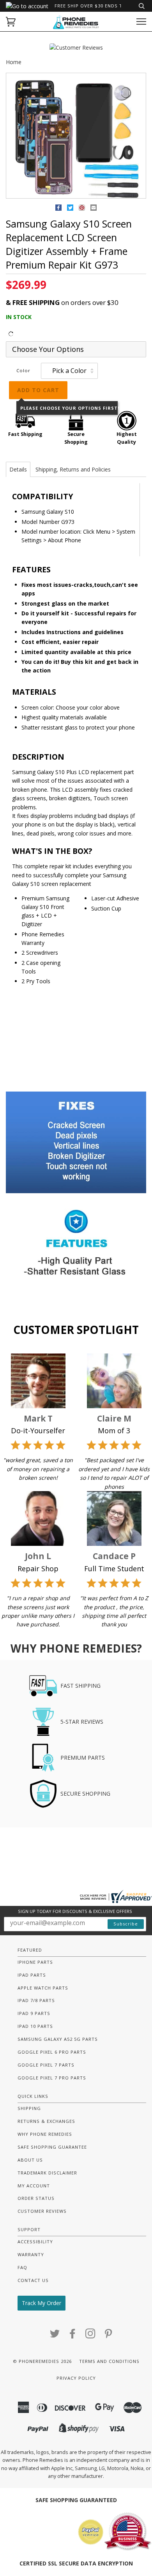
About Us (30, 2160)
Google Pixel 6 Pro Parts (52, 2052)
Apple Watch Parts (43, 1988)
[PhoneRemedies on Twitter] (55, 2336)
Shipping (29, 2108)
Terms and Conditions (109, 2361)
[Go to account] (27, 6)
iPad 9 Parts (34, 2013)
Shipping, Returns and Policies (73, 469)
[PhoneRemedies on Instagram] (91, 2336)
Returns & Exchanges (46, 2121)
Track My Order (42, 2303)
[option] (76, 136)
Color (23, 370)
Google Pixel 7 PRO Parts (52, 2078)
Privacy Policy (76, 2378)
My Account (34, 2186)
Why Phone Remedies (45, 2134)
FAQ (22, 2267)
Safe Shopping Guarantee (52, 2147)
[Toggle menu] (141, 22)
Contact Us (33, 2280)
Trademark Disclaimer (47, 2173)
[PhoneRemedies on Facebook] (73, 2336)
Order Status (36, 2198)
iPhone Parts (35, 1962)
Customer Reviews (42, 2211)
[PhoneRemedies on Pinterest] (109, 2336)
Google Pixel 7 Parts (46, 2065)
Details (18, 469)
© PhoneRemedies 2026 (42, 2361)
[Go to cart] (11, 22)
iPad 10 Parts (35, 2026)
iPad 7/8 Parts (36, 2000)
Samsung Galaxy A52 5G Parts (58, 2039)
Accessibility (35, 2242)
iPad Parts (32, 1975)
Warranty (31, 2254)
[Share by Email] (94, 209)
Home (14, 62)
